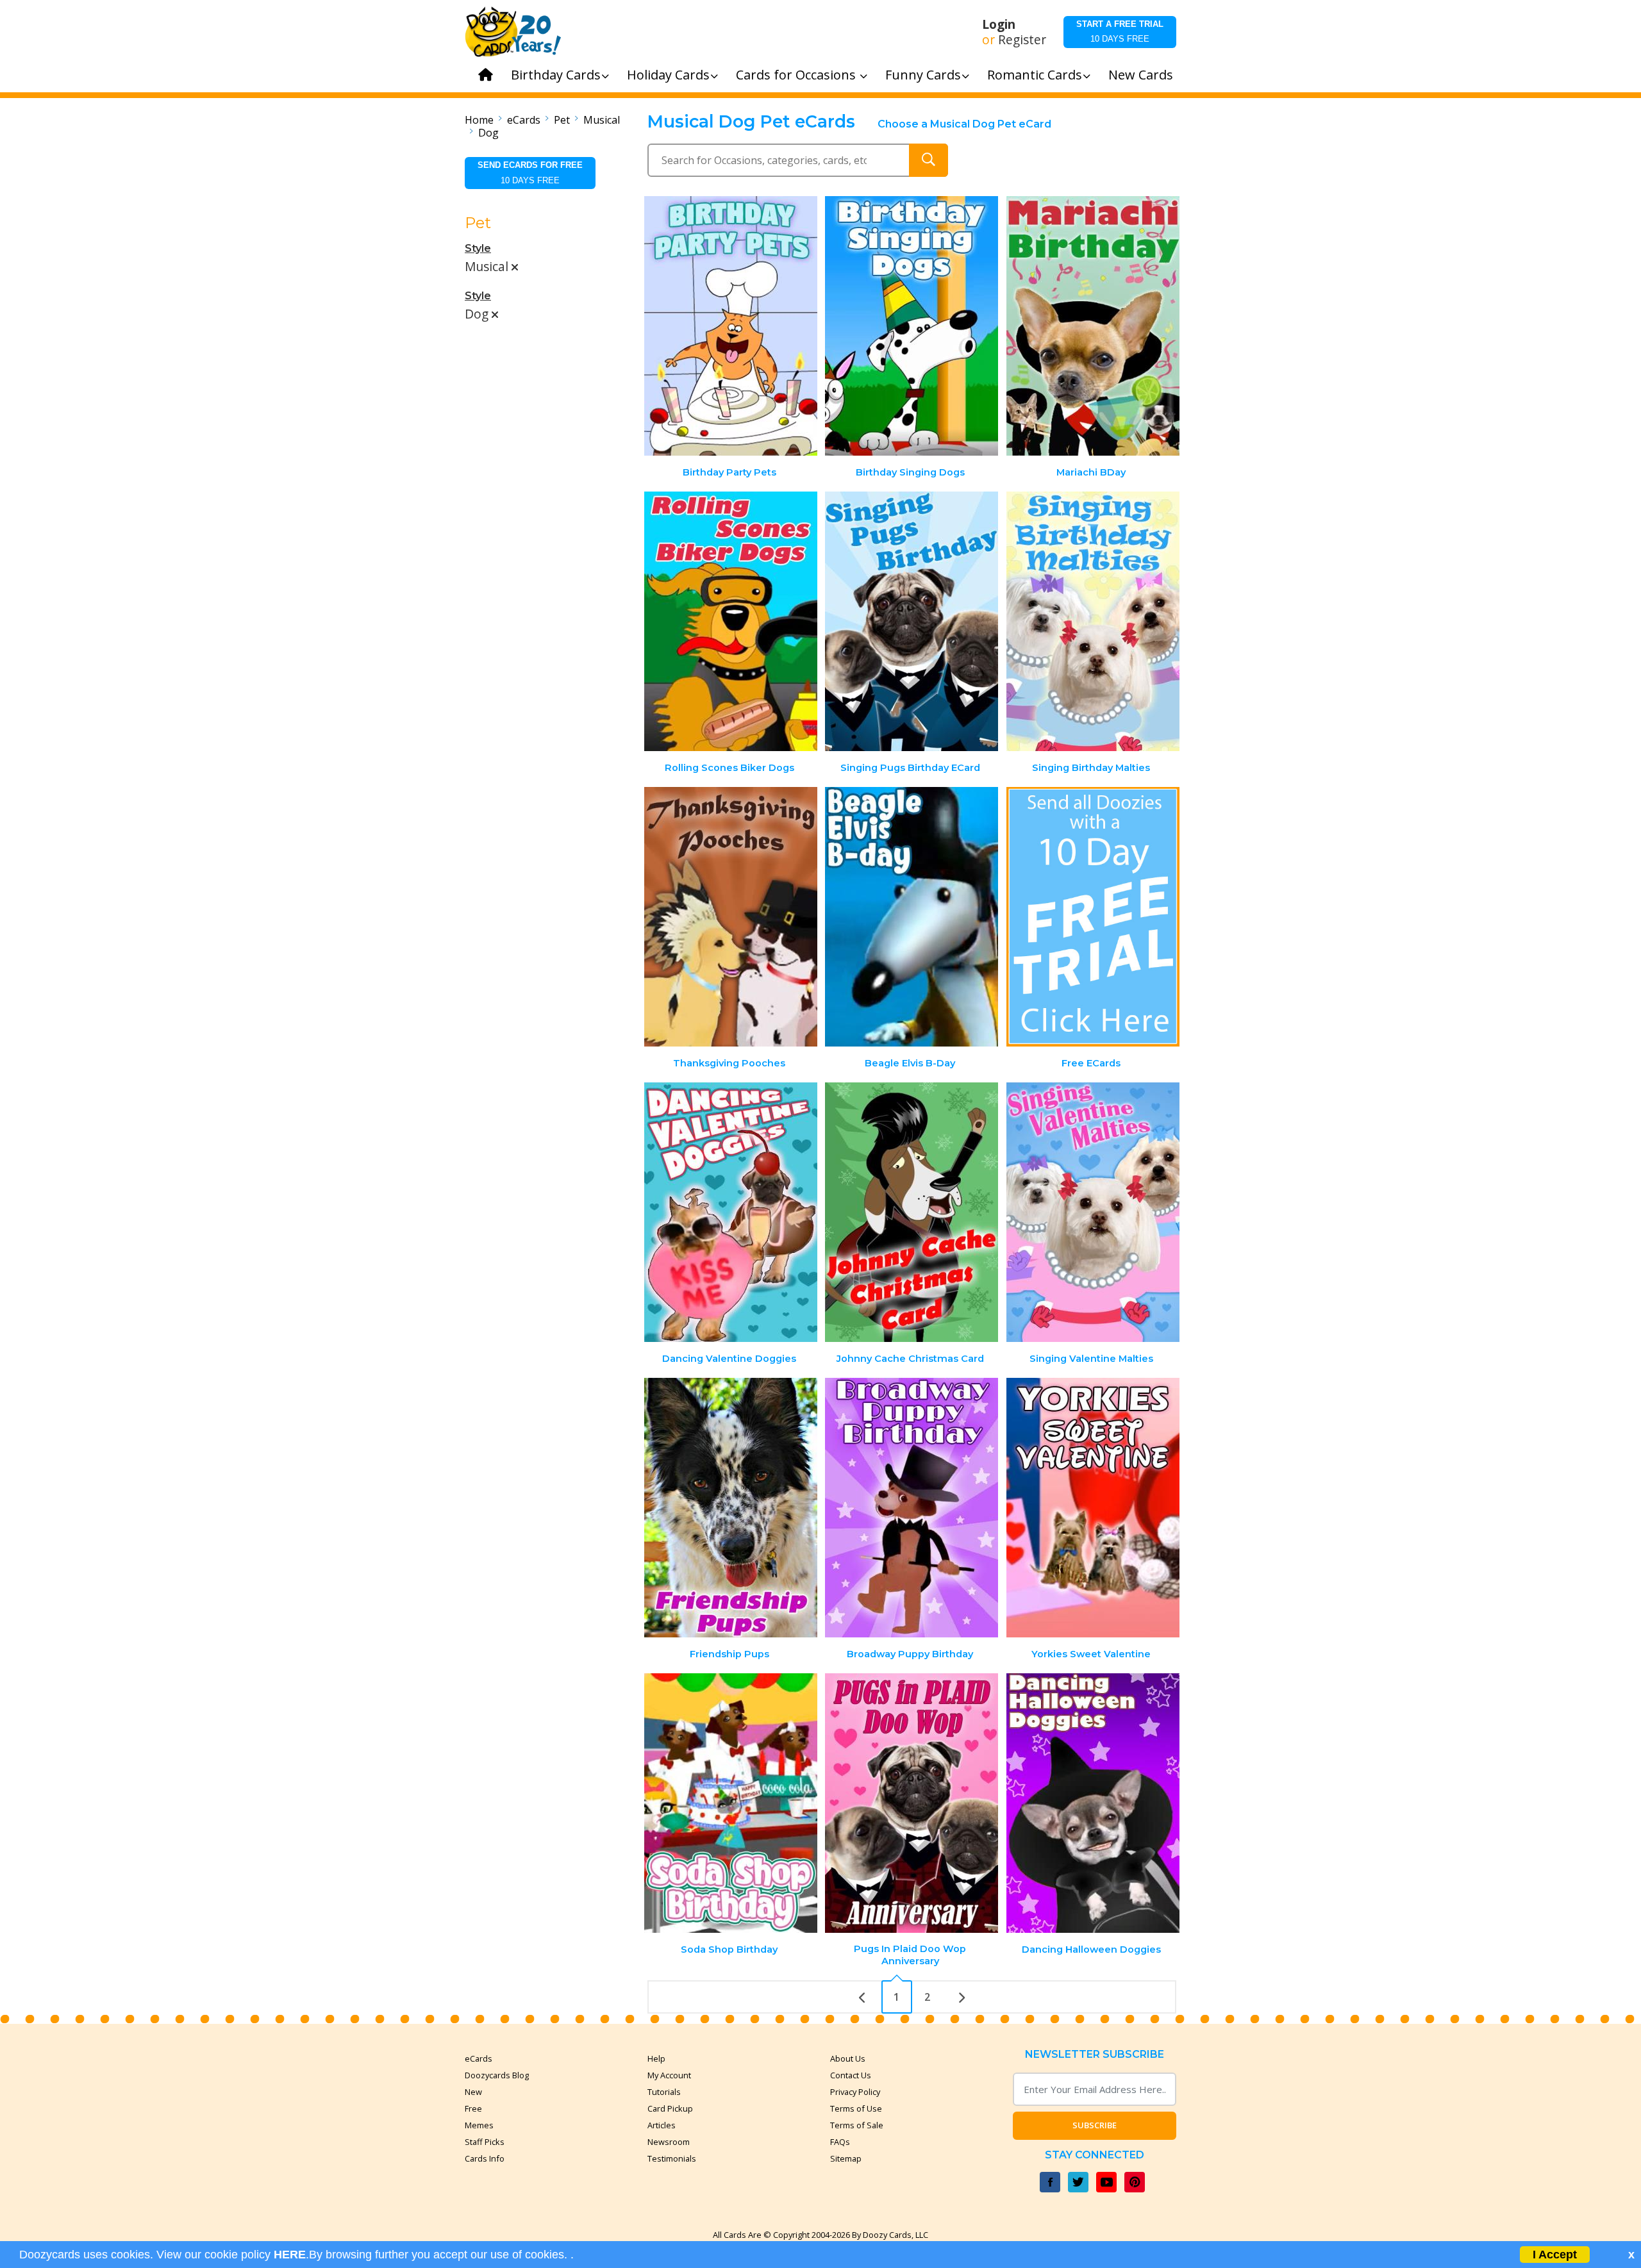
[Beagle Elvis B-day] (912, 917)
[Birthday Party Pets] (731, 326)
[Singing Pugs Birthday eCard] (912, 621)
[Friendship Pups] (731, 1508)
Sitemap (846, 2158)
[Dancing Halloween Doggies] (1093, 1803)
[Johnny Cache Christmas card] (912, 1212)
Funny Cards (923, 75)
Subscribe (1095, 2125)
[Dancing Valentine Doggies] (731, 1212)
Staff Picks (485, 2142)
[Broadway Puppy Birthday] (912, 1508)
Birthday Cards (556, 75)
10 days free (1120, 31)
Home (479, 120)
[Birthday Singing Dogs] (912, 326)
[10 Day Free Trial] (1093, 917)
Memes (479, 2125)
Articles (662, 2125)
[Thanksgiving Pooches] (731, 917)
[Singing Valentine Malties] (1093, 1212)
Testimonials (672, 2158)
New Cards (1141, 75)
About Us (848, 2058)
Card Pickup (670, 2108)
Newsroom (669, 2142)
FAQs (840, 2142)
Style (478, 248)
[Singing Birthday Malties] (1093, 621)
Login (999, 24)
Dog (488, 133)
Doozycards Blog (497, 2075)
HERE (290, 2255)
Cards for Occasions (797, 75)
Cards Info (485, 2158)
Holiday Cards (668, 75)
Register (1022, 40)
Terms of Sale (857, 2125)
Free (473, 2108)
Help (656, 2058)
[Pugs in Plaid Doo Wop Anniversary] (912, 1803)
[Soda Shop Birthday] (731, 1803)
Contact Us (851, 2075)
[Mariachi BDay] (1093, 326)
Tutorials (664, 2092)
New (473, 2092)
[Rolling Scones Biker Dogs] (731, 621)
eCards (524, 120)
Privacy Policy (855, 2092)
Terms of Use (856, 2108)
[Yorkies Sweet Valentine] (1093, 1508)
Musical (602, 120)
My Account (669, 2075)
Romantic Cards (1035, 75)
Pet (562, 120)
